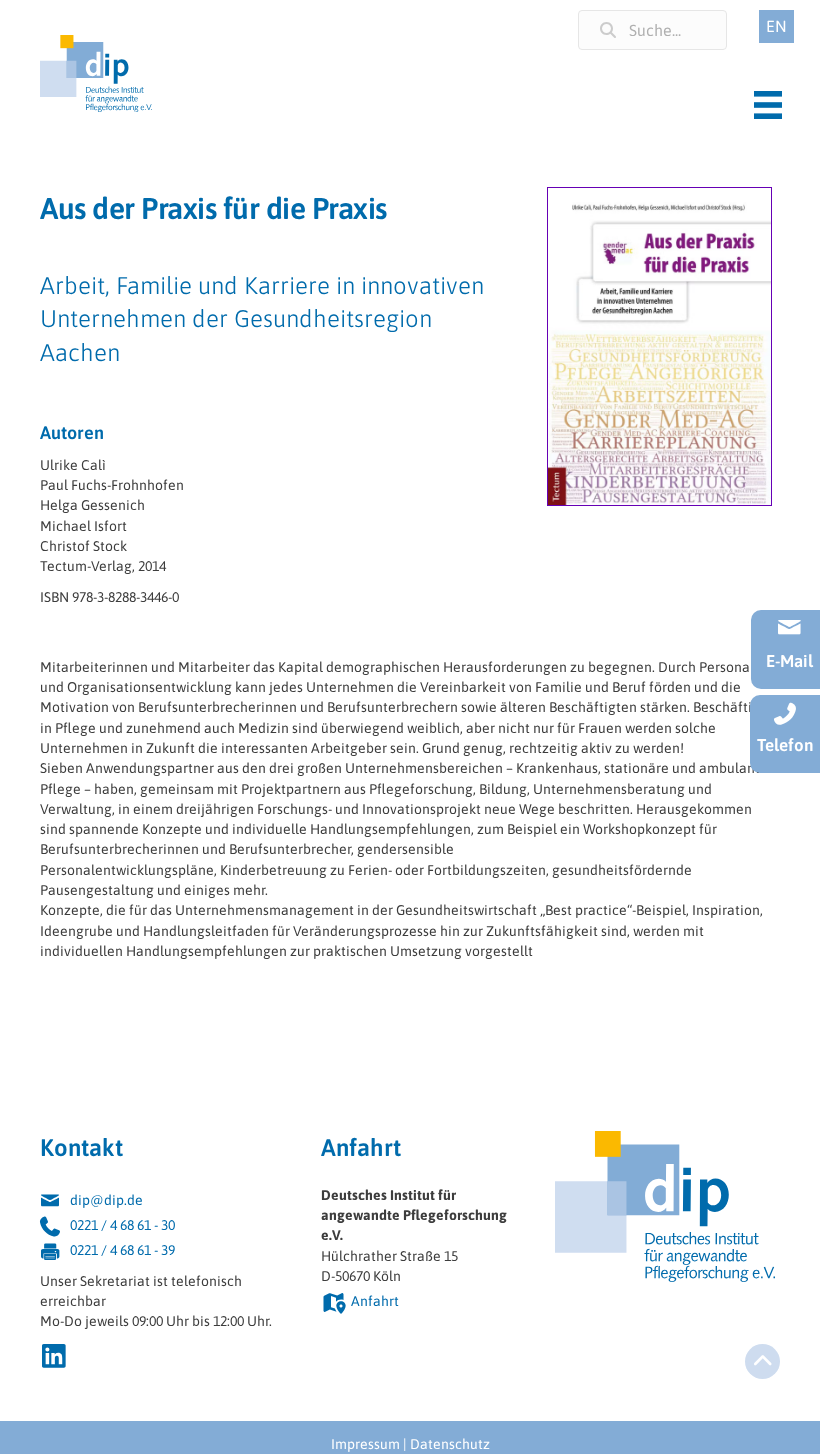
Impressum (365, 1444)
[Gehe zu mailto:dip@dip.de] (160, 1202)
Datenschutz (450, 1444)
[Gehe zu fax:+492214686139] (160, 1252)
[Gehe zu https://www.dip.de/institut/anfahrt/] (418, 1303)
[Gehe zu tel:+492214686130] (160, 1227)
